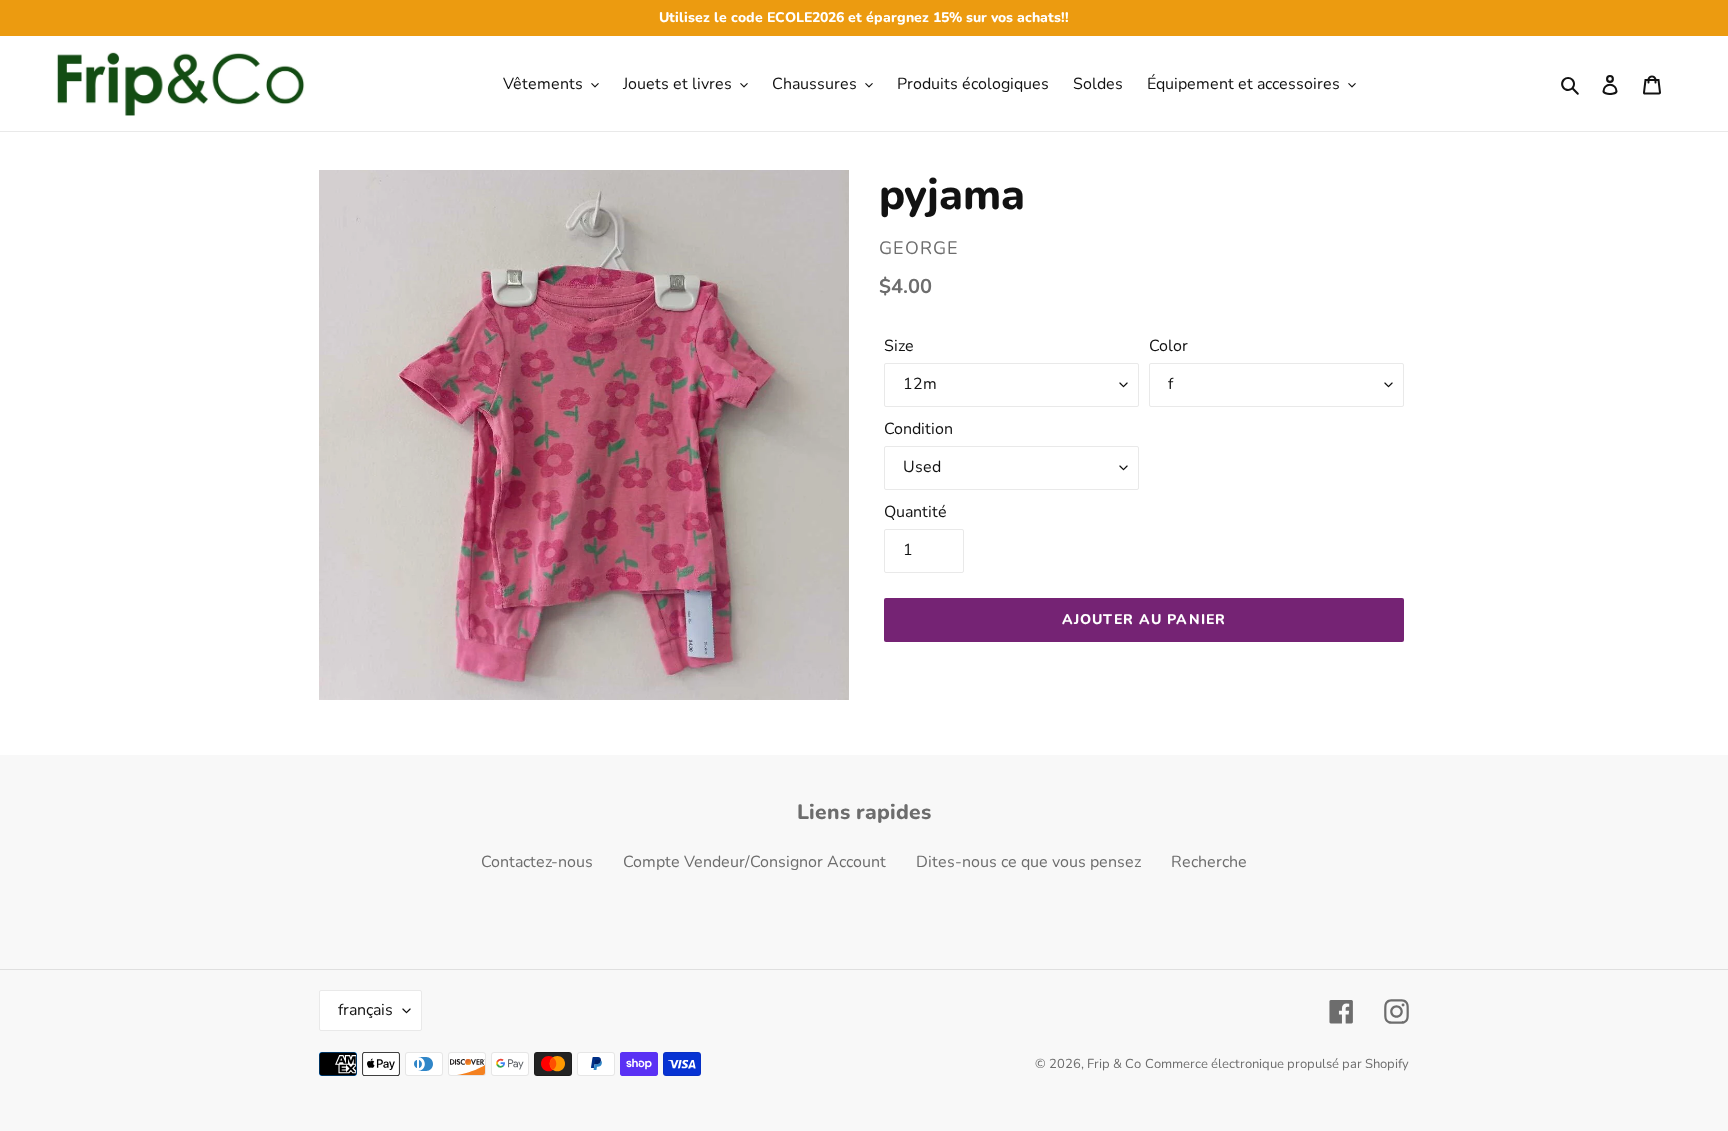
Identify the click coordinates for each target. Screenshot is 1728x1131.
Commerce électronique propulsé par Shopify (1277, 1064)
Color (1168, 346)
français (365, 1010)
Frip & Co (1114, 1064)
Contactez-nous (537, 862)
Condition (918, 429)
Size (899, 346)
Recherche (1209, 862)
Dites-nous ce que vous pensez (1028, 862)
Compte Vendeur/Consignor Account (754, 862)
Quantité (915, 512)
